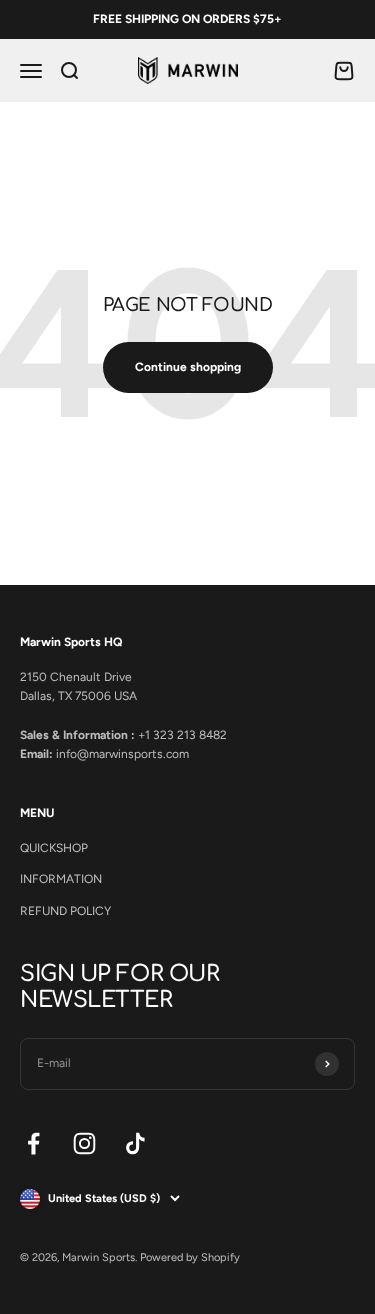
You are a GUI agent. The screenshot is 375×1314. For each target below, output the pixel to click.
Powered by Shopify (190, 1257)
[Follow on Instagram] (84, 1143)
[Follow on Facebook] (33, 1143)
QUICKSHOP (54, 848)
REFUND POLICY (65, 911)
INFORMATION (61, 879)
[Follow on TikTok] (135, 1143)
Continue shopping (188, 367)
